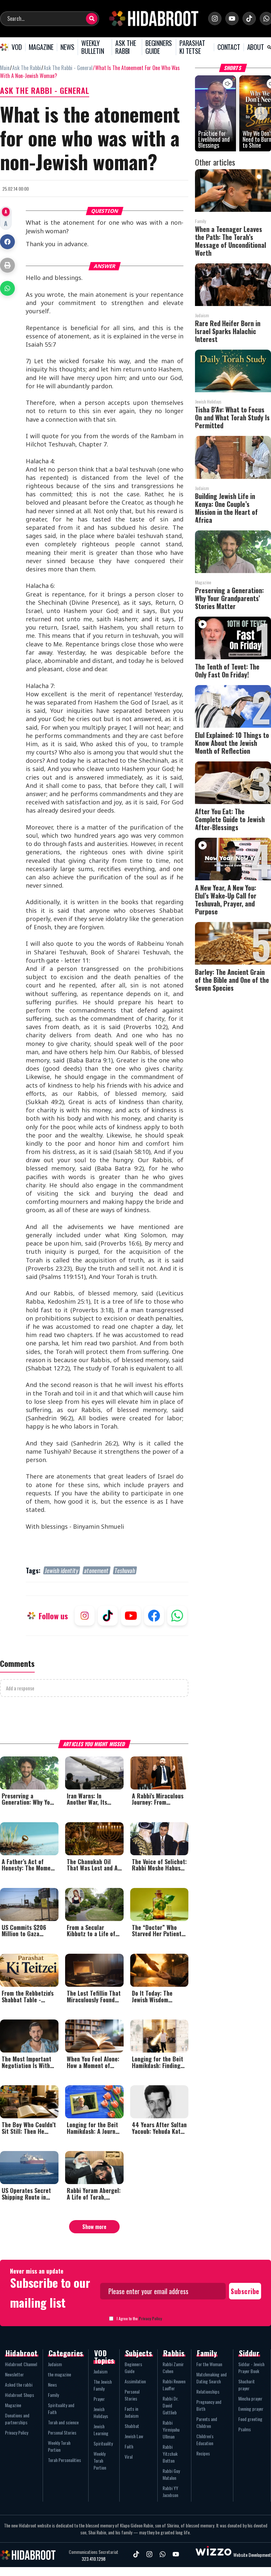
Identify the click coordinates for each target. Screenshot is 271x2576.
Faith (129, 2446)
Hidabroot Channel (21, 2364)
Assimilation (135, 2381)
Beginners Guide (133, 2367)
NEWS (67, 47)
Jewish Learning (101, 2430)
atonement (97, 1570)
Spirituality (103, 2443)
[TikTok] (249, 19)
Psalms (245, 2429)
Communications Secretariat (94, 2552)
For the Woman (209, 2364)
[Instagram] (215, 19)
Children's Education (205, 2440)
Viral (129, 2457)
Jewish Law (134, 2436)
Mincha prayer (250, 2398)
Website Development (252, 2555)
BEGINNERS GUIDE (159, 47)
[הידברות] (154, 19)
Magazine (13, 2405)
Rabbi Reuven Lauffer (174, 2385)
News (52, 2384)
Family (53, 2395)
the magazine (59, 2374)
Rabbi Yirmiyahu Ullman (171, 2429)
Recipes (203, 2453)
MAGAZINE (41, 47)
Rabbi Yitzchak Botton (170, 2454)
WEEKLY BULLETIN (93, 47)
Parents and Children (207, 2422)
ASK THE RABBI (126, 47)
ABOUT (256, 47)
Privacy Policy (150, 2318)
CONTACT (229, 47)
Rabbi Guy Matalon (171, 2474)
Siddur (249, 2353)
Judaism (55, 2364)
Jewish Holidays (101, 2412)
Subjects (139, 2353)
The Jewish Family (103, 2385)
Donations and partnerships (17, 2419)
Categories (66, 2353)
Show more (94, 2227)
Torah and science (63, 2422)
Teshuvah (125, 1570)
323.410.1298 (94, 2559)
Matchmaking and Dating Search (212, 2378)
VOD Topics (104, 2357)
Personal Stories (62, 2432)
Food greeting (250, 2419)
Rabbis (174, 2353)
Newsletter (14, 2374)
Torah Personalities (64, 2460)
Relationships (208, 2391)
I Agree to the (139, 2318)
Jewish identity (62, 1570)
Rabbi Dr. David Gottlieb (171, 2405)
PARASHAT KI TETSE (192, 47)
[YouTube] (232, 19)
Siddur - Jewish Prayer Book (251, 2367)
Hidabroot (22, 2353)
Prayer (99, 2399)
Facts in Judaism (132, 2412)
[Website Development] (213, 2555)
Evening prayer (251, 2409)
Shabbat (132, 2426)
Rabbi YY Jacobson (170, 2491)
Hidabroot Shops (19, 2395)
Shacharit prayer (247, 2385)
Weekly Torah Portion (59, 2446)
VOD (17, 47)
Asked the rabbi (19, 2384)
